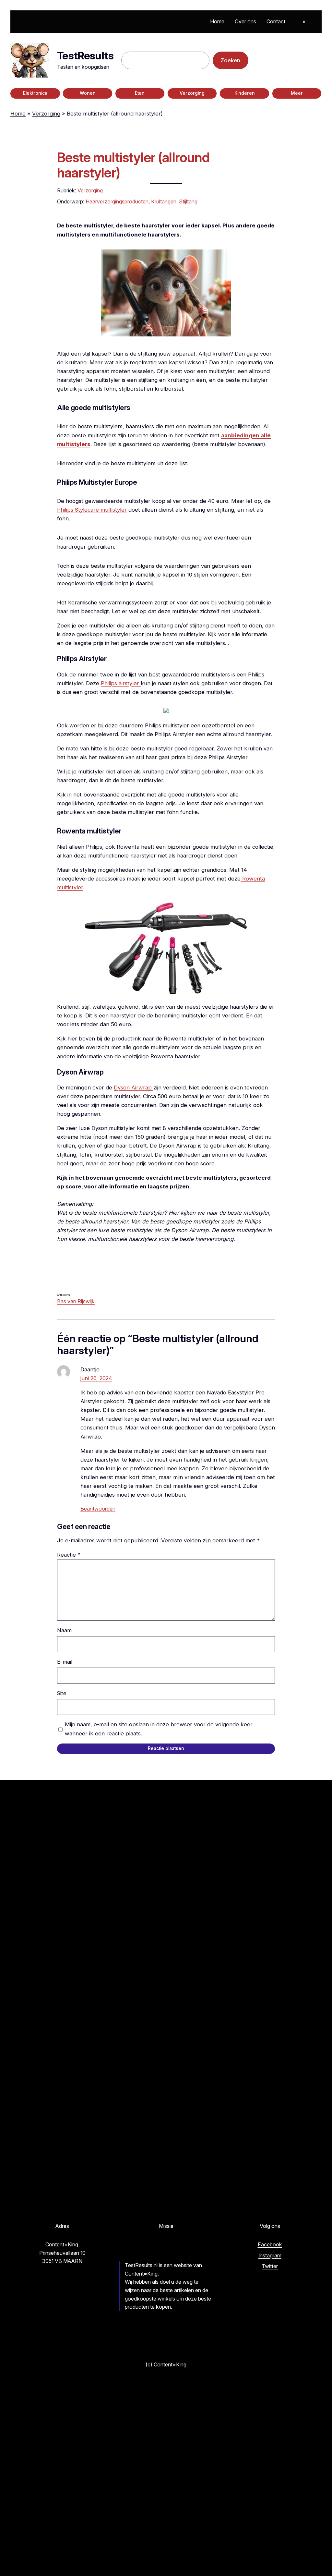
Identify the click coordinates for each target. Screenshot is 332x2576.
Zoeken (230, 60)
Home (18, 114)
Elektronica (35, 93)
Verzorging (192, 93)
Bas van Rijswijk (76, 1301)
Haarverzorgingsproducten (117, 201)
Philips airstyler (121, 683)
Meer (297, 93)
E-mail (65, 1662)
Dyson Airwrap (134, 1088)
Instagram (270, 2255)
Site (62, 1693)
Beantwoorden (98, 1509)
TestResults (85, 56)
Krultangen (164, 201)
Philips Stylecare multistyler (92, 510)
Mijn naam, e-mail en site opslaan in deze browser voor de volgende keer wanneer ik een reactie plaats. (159, 1729)
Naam (64, 1630)
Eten (140, 93)
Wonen (88, 93)
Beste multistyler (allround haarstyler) (133, 165)
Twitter (270, 2266)
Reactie (69, 1555)
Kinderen (245, 93)
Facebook (270, 2244)
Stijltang (188, 201)
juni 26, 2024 (96, 1378)
